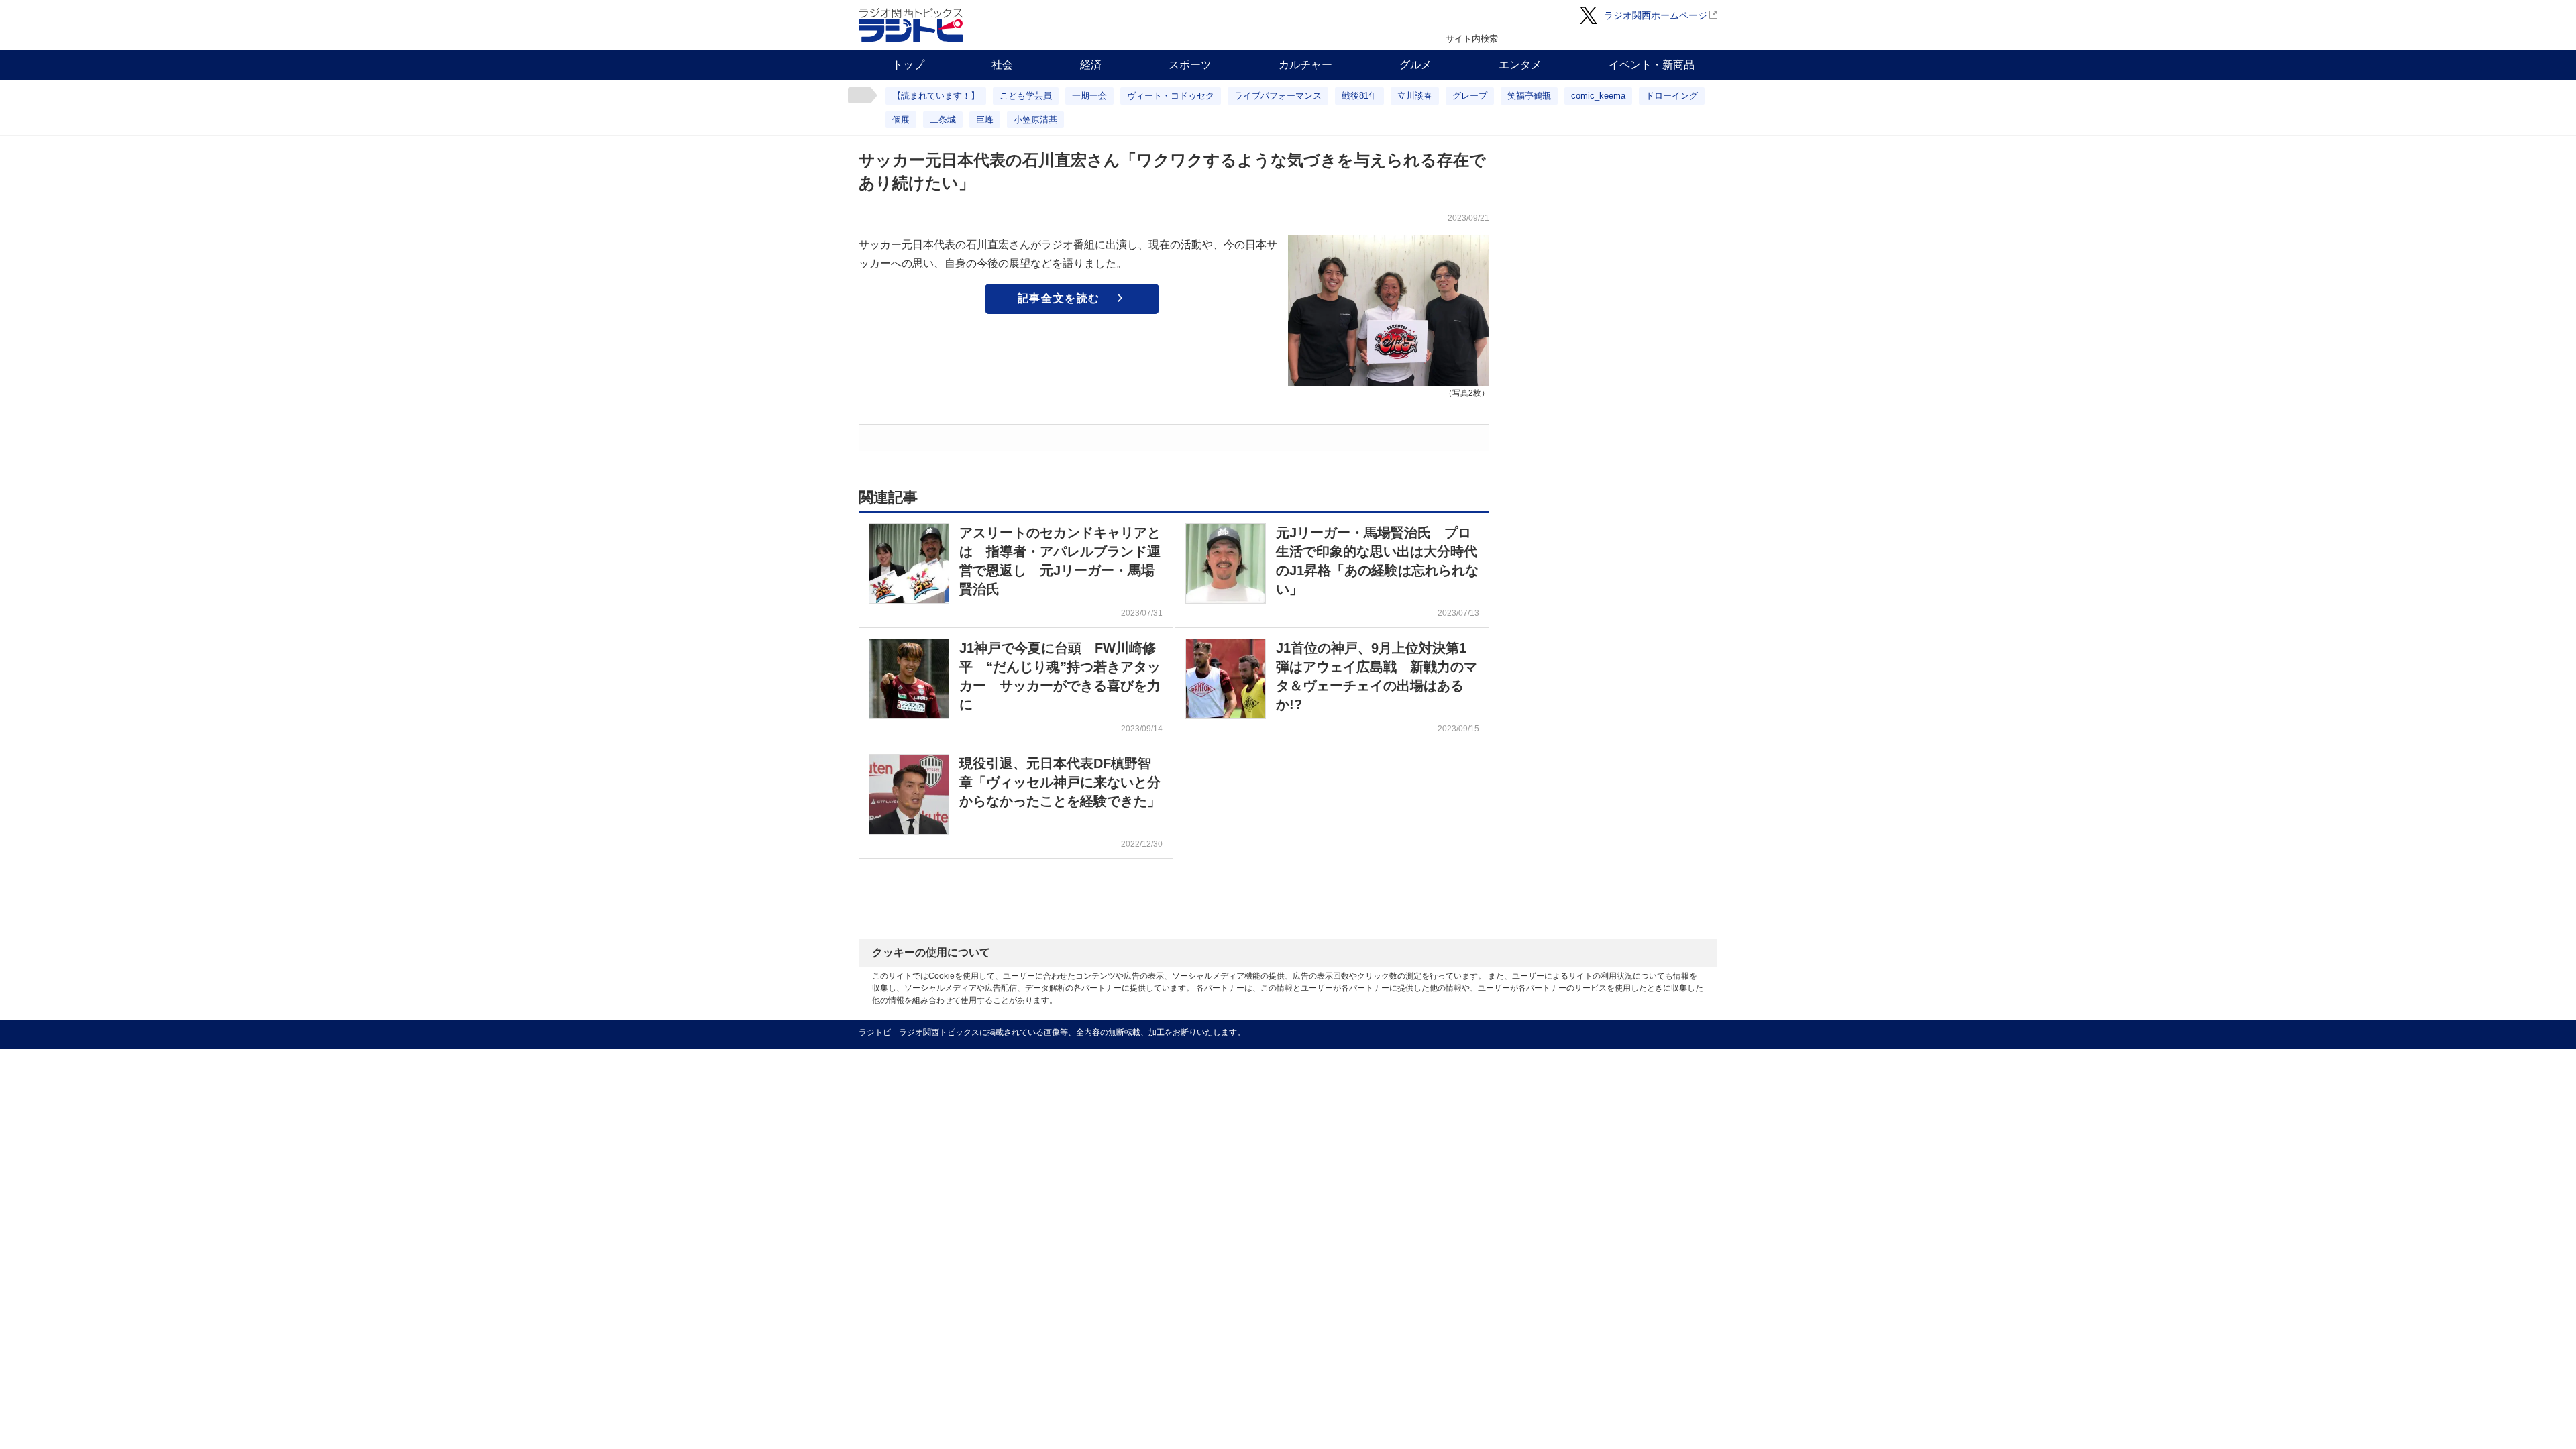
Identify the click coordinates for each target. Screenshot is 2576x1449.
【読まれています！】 (936, 96)
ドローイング (1672, 96)
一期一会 (1089, 96)
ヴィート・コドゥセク (1171, 96)
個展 (901, 120)
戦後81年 (1359, 96)
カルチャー (1305, 65)
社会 (1002, 65)
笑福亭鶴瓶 (1529, 96)
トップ (908, 65)
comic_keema (1598, 96)
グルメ (1415, 65)
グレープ (1470, 96)
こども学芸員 (1026, 96)
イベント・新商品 (1652, 65)
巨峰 (985, 120)
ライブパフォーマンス (1278, 96)
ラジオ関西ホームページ (1656, 15)
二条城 (943, 120)
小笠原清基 (1035, 120)
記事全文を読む (1059, 298)
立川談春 (1415, 96)
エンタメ (1520, 65)
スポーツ (1190, 65)
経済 (1091, 65)
